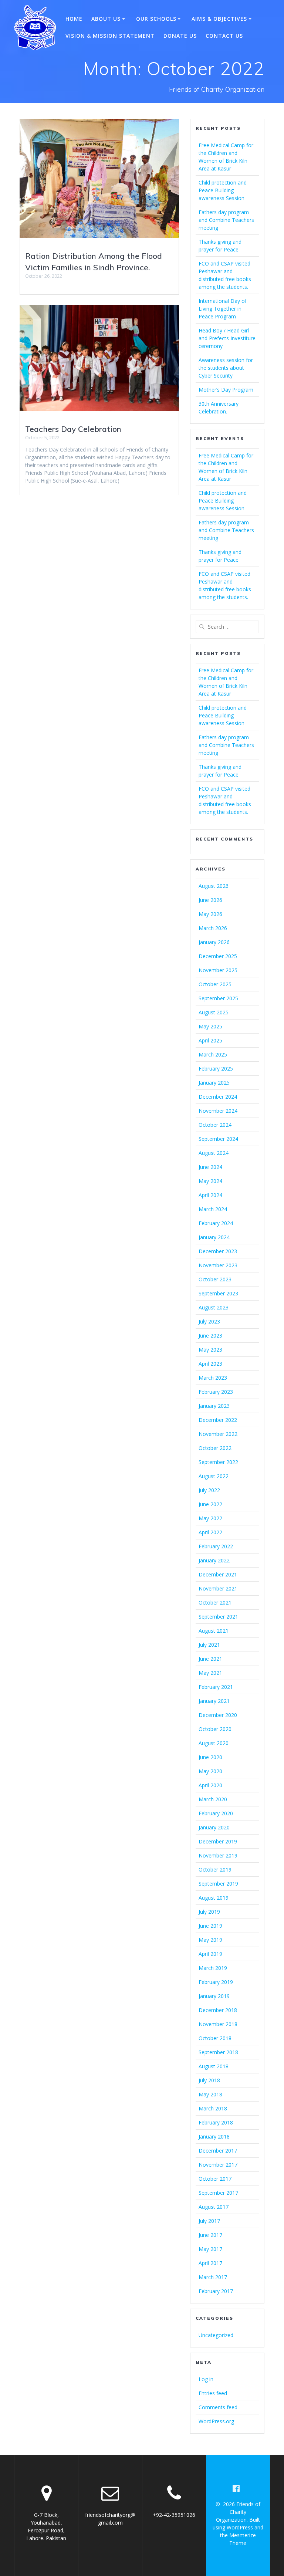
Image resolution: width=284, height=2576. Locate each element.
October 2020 (215, 1729)
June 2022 (210, 1504)
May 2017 (210, 2249)
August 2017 (214, 2207)
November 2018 (218, 2024)
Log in (206, 2379)
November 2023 (218, 1265)
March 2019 (213, 1968)
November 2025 (218, 970)
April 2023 (210, 1364)
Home (74, 19)
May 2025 (210, 1026)
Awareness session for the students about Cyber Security (226, 368)
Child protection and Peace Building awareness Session (223, 190)
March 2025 (213, 1054)
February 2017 (216, 2291)
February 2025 (216, 1069)
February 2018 (216, 2122)
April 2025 (210, 1040)
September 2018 (218, 2052)
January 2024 (214, 1237)
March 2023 (213, 1378)
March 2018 (213, 2108)
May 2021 (210, 1673)
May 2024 (210, 1181)
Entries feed (213, 2393)
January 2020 (214, 1827)
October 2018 (215, 2038)
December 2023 (218, 1251)
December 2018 (218, 2010)
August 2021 (214, 1631)
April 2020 (210, 1785)
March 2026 (213, 928)
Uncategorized (216, 2335)
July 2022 (209, 1490)
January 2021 (214, 1701)
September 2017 (218, 2193)
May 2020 (210, 1771)
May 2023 (210, 1350)
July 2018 (209, 2080)
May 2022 (210, 1518)
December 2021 (218, 1574)
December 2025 (218, 956)
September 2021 (218, 1617)
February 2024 (216, 1223)
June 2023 (210, 1336)
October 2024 (215, 1125)
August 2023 (214, 1307)
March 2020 (213, 1799)
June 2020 (210, 1757)
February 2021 (216, 1687)
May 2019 (210, 1940)
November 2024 (218, 1111)
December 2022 (218, 1420)
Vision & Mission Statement (110, 36)
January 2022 (214, 1560)
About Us (106, 19)
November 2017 (218, 2165)
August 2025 (214, 1012)
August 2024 (214, 1153)
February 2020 (216, 1813)
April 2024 (210, 1195)
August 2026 (214, 886)
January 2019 (214, 1996)
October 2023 (215, 1279)
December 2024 (218, 1097)
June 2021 (210, 1659)
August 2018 (214, 2066)
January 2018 (214, 2136)
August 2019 (214, 1898)
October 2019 (215, 1870)
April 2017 (210, 2263)
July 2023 (209, 1321)
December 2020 (218, 1715)
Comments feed (218, 2407)
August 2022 (214, 1476)
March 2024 (213, 1209)
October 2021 (215, 1603)
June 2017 (210, 2235)
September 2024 (218, 1139)
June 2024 (210, 1167)
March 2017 (213, 2277)
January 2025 (214, 1083)
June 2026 (210, 900)
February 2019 (216, 1982)
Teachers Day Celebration (73, 429)
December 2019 (218, 1841)
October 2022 (215, 1448)
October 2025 (215, 984)
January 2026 (214, 942)
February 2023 (216, 1392)
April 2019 (210, 1954)
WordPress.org (216, 2421)
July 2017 (209, 2221)
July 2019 (209, 1912)
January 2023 (214, 1406)
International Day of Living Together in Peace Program (223, 309)
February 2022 (216, 1546)
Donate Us (180, 36)
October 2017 (215, 2179)
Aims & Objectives (219, 19)
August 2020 (214, 1743)
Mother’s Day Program (226, 390)
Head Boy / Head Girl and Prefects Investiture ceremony (227, 338)
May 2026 (210, 914)
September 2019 (218, 1884)
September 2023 (218, 1293)
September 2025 (218, 998)
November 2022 (218, 1434)
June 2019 (210, 1926)
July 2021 (209, 1645)
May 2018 (210, 2094)
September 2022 (218, 1462)
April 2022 (210, 1532)
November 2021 (218, 1588)
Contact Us (224, 36)
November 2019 (218, 1855)
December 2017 (218, 2151)
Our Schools (156, 19)
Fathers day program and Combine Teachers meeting (226, 220)
